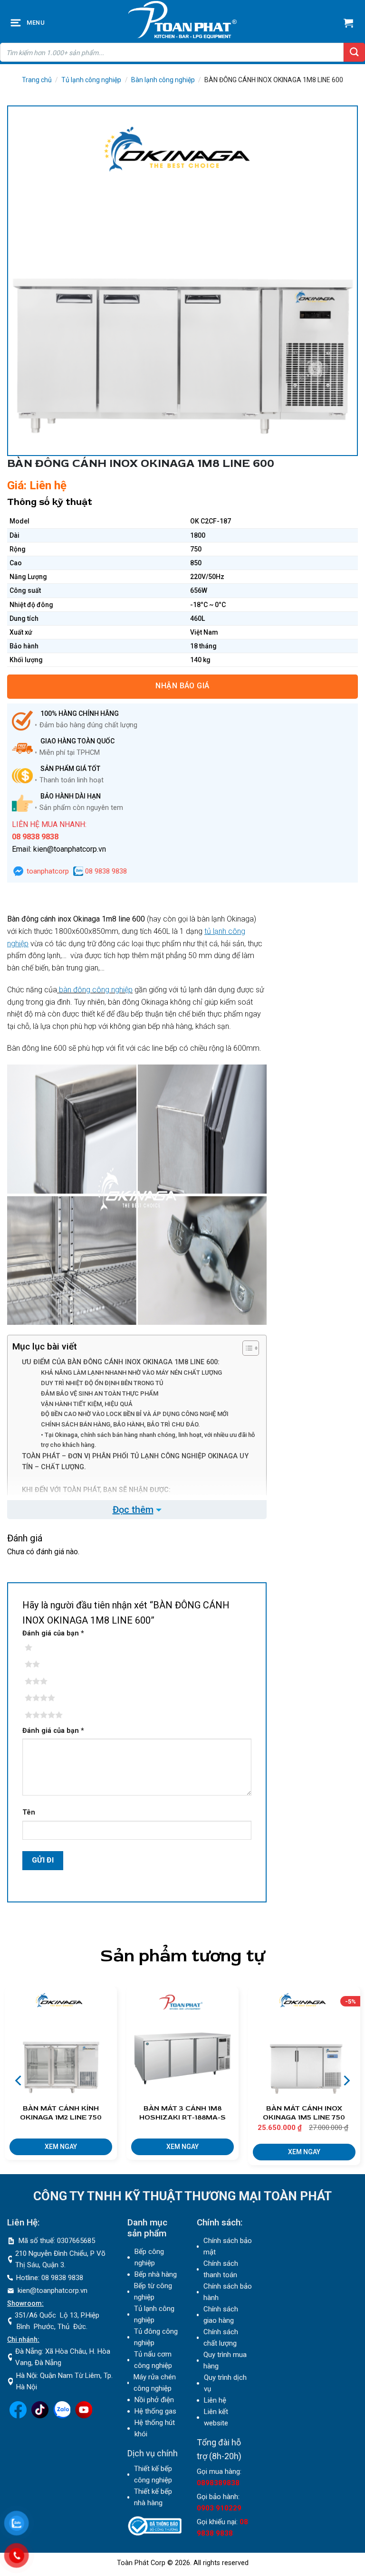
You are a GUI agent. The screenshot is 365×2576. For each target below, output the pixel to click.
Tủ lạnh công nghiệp (91, 80)
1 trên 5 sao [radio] (43, 1648)
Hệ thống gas (155, 2411)
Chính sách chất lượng (221, 2338)
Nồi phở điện (154, 2400)
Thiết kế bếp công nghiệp (153, 2474)
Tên (29, 1812)
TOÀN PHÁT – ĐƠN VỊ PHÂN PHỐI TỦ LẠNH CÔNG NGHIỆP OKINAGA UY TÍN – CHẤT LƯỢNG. (135, 1462)
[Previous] (19, 2080)
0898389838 (218, 2483)
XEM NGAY (61, 2147)
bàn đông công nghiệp (95, 990)
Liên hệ (215, 2400)
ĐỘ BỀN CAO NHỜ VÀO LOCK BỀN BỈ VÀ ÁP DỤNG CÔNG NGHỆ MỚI (135, 1414)
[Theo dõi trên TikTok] (40, 2416)
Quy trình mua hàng (225, 2360)
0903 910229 (219, 2508)
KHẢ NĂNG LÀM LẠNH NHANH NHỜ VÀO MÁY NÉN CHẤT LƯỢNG (131, 1373)
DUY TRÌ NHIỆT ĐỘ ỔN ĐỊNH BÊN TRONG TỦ (102, 1383)
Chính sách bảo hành (228, 2292)
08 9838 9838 (105, 871)
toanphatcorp (47, 871)
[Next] (346, 2080)
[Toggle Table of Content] (246, 1348)
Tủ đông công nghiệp (156, 2337)
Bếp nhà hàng (156, 2274)
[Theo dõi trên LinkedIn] (62, 2416)
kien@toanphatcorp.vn (53, 2291)
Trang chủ (37, 80)
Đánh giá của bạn (53, 1633)
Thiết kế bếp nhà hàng (153, 2497)
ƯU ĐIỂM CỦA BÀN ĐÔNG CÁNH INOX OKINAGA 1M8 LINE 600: (121, 1362)
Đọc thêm (133, 1510)
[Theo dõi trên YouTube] (84, 2416)
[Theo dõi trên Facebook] (18, 2416)
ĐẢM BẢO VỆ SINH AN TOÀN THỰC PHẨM (100, 1393)
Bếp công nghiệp (149, 2257)
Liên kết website (216, 2417)
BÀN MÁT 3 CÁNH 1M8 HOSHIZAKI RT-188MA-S (182, 2113)
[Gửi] (354, 52)
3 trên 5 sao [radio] (43, 1682)
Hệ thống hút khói (155, 2428)
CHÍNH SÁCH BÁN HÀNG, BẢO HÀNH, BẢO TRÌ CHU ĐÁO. (120, 1424)
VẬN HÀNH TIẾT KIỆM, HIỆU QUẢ (87, 1404)
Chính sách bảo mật (228, 2246)
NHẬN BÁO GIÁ (182, 686)
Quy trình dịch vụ (225, 2383)
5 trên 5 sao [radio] (43, 1715)
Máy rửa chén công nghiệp (155, 2383)
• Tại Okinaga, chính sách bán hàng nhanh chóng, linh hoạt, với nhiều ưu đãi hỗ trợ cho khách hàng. (148, 1440)
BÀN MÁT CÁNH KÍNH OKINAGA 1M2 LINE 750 (61, 2113)
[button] (17, 23)
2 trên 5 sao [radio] (43, 1664)
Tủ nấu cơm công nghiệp (153, 2360)
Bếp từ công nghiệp (153, 2291)
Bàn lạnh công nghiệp (163, 80)
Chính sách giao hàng (221, 2315)
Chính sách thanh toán (221, 2269)
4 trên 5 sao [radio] (43, 1698)
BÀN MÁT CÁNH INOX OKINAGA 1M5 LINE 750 (304, 2113)
